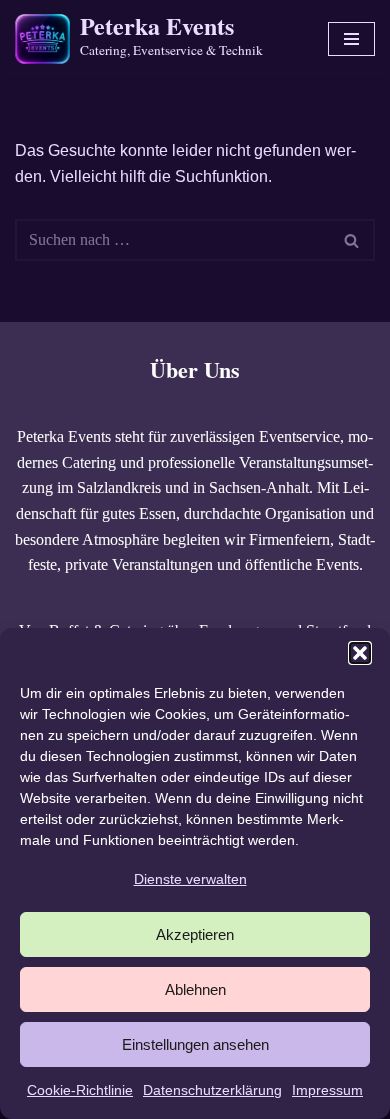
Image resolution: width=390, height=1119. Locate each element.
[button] (360, 653)
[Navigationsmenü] (351, 39)
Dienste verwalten (190, 879)
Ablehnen (195, 989)
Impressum (327, 1090)
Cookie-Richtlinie (80, 1090)
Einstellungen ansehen (195, 1044)
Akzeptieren (195, 934)
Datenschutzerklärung (212, 1090)
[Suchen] (352, 240)
